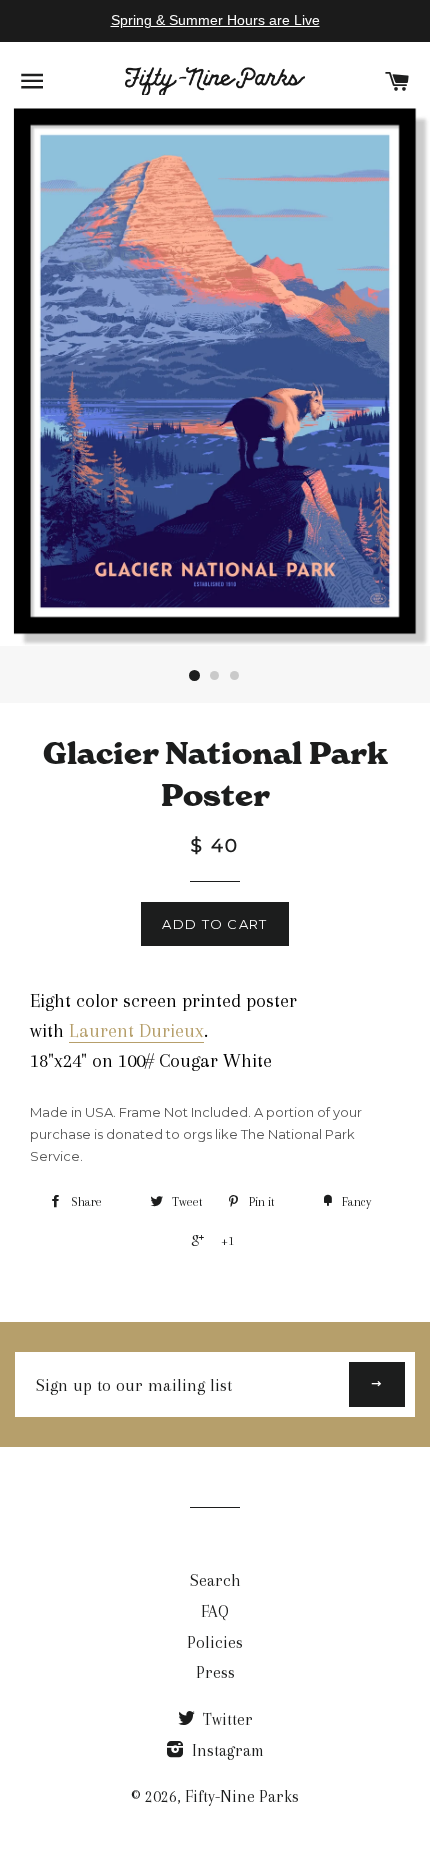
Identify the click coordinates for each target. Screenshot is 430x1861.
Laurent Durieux (136, 1031)
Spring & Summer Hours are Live (215, 20)
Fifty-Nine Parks (242, 1796)
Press (215, 1672)
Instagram (226, 1750)
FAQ (215, 1611)
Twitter (226, 1719)
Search (215, 1580)
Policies (215, 1642)
